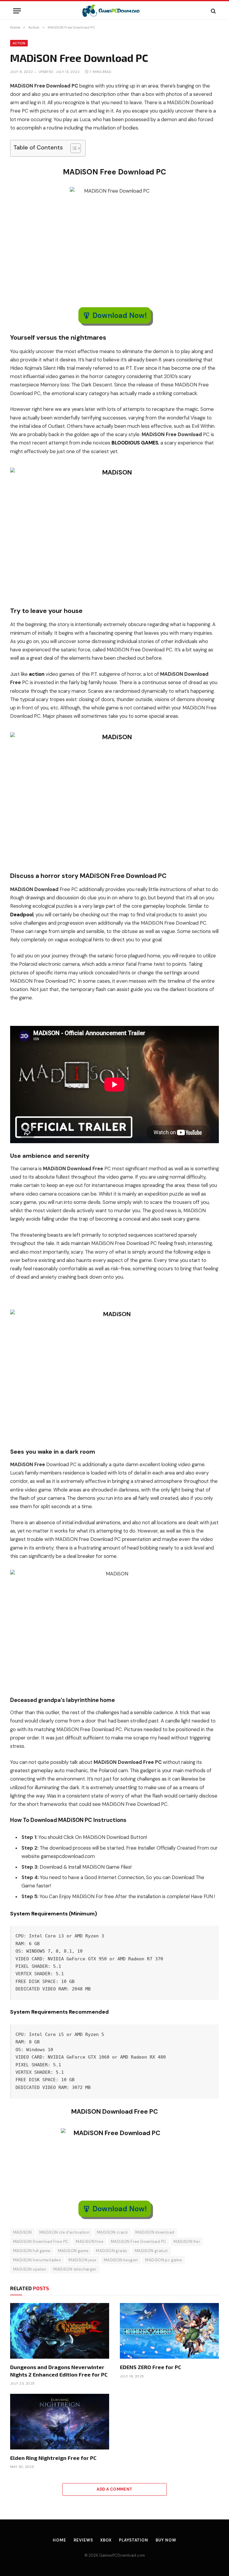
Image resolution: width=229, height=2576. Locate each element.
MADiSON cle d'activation (64, 2232)
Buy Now (166, 2540)
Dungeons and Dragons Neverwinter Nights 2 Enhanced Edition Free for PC (59, 2371)
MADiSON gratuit (151, 2251)
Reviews (83, 2540)
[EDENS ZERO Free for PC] (169, 2331)
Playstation (134, 2540)
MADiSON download (155, 2232)
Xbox (106, 2540)
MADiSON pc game (164, 2260)
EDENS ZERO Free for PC (151, 2367)
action (37, 674)
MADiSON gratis (112, 2251)
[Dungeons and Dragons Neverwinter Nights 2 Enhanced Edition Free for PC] (60, 2331)
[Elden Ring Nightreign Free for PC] (60, 2422)
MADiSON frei (187, 2242)
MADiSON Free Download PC (139, 2242)
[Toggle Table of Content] (73, 148)
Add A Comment (114, 2489)
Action (19, 43)
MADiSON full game (32, 2251)
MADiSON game (74, 2251)
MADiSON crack (112, 2232)
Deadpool (22, 915)
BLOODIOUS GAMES (135, 443)
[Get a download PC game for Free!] (115, 11)
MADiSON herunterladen (37, 2260)
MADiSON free (90, 2242)
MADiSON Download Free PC (41, 2242)
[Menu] (17, 11)
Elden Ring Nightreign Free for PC (53, 2458)
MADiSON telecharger (75, 2269)
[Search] (213, 11)
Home (59, 2540)
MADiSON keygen (121, 2260)
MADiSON (23, 2232)
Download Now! (120, 315)
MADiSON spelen (30, 2269)
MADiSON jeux (82, 2260)
